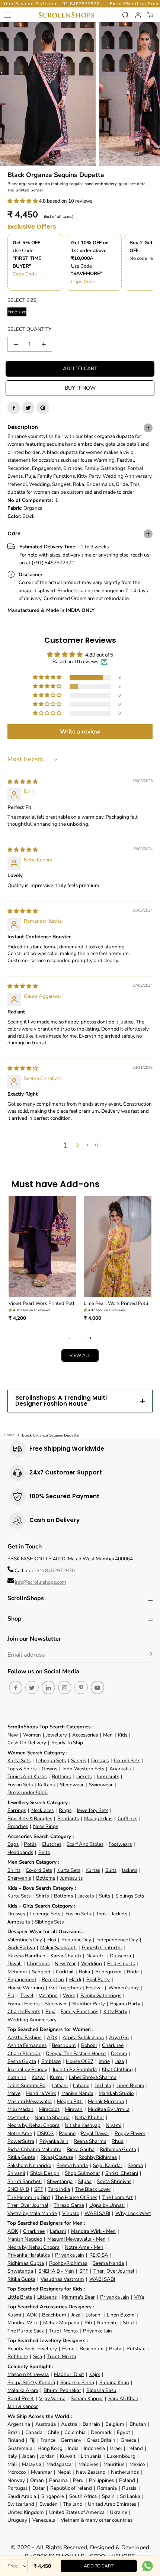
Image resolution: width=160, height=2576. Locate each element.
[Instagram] (65, 1687)
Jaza (119, 2061)
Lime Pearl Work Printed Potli (116, 1303)
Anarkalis (120, 1769)
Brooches (18, 1826)
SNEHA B (18, 2189)
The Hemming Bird (29, 2197)
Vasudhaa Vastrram (62, 2279)
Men (108, 1735)
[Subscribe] (150, 1655)
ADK (52, 2037)
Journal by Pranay (27, 2069)
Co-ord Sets (127, 1761)
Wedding (92, 1964)
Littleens (47, 2297)
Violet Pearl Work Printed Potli (42, 1303)
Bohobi (89, 2045)
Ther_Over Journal (28, 2205)
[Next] (89, 1338)
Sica (38, 2356)
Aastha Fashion (25, 2037)
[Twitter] (28, 408)
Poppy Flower (130, 2133)
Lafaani (60, 2085)
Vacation (48, 1995)
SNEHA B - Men (56, 2271)
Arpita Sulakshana (83, 2037)
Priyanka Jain (54, 2141)
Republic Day (76, 1940)
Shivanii (16, 2173)
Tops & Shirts (22, 1769)
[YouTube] (97, 1687)
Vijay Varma (52, 2398)
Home (9, 1435)
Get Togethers (65, 1988)
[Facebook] (14, 408)
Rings (65, 1810)
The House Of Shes (76, 2197)
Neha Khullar (89, 2117)
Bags (13, 1844)
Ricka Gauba (81, 2149)
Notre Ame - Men (84, 2247)
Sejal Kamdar (108, 2165)
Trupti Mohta (63, 2331)
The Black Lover (93, 2189)
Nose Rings (46, 1826)
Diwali (15, 1964)
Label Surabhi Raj (27, 2085)
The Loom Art (118, 2197)
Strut (129, 2323)
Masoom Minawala (28, 2374)
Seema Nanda (72, 2165)
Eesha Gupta (22, 2061)
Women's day (124, 1988)
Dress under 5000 (28, 1792)
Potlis (30, 1844)
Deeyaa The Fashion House (76, 2053)
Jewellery (57, 1735)
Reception (53, 1979)
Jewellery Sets (92, 1810)
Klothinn (17, 2077)
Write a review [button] (80, 732)
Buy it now (80, 388)
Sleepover (56, 2004)
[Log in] (138, 15)
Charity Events (24, 2011)
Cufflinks (127, 1819)
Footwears (120, 1844)
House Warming (26, 1988)
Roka (84, 1972)
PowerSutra (21, 2141)
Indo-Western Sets (83, 1769)
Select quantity (29, 329)
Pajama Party (125, 2004)
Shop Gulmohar (82, 2173)
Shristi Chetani (122, 2173)
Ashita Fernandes (27, 2045)
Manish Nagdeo (25, 2239)
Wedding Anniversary (32, 2020)
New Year (65, 1964)
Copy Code (25, 274)
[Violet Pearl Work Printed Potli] (43, 1247)
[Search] (125, 15)
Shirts (14, 1870)
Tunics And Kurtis (27, 1777)
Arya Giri (119, 2037)
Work (69, 1995)
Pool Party (98, 1979)
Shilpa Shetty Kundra (31, 2382)
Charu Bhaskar (24, 2053)
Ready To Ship (67, 1743)
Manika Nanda (77, 2093)
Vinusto (71, 2213)
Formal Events (23, 2004)
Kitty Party (115, 2011)
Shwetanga (60, 2181)
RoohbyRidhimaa (98, 2157)
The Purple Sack (26, 2331)
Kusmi (57, 2077)
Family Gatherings (101, 1995)
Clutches (52, 1844)
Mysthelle (18, 2117)
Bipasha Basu (101, 2390)
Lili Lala (103, 2085)
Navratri (95, 1956)
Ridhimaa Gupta (118, 2149)
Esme (68, 2349)
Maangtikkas (98, 1819)
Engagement (22, 1979)
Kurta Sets (19, 1761)
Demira (119, 2053)
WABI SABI (97, 2213)
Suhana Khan (114, 2382)
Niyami (113, 2125)
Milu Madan (20, 2109)
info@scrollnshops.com (41, 1582)
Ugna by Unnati (107, 2205)
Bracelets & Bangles (30, 1819)
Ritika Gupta (21, 2157)
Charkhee (113, 2045)
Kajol (95, 2374)
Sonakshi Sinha (77, 2382)
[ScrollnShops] (66, 15)
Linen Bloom (130, 2085)
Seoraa (135, 2165)
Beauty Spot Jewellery (32, 2349)
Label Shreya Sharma (93, 2077)
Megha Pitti (70, 2101)
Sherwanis (19, 1878)
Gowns (49, 1769)
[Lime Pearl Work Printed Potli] (118, 1247)
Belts (44, 1852)
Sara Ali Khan (123, 2398)
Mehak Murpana (106, 2101)
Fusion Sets (20, 1785)
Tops (101, 1914)
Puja (50, 2011)
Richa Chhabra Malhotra (34, 2149)
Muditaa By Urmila (109, 2109)
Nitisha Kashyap (83, 2125)
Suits (111, 1870)
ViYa (139, 2297)
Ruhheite (107, 2323)
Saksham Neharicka (29, 2165)
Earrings (17, 1810)
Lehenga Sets (51, 1761)
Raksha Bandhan (26, 1956)
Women (32, 1735)
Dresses (100, 1761)
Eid (11, 1995)
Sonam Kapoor (87, 2398)
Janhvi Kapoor (23, 2406)
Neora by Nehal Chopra (33, 2125)
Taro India (59, 2189)
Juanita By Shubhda (75, 2069)
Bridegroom (108, 1972)
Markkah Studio (116, 2093)
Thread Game (69, 2205)
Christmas (38, 1964)
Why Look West (133, 2213)
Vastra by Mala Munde (32, 2213)
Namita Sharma (52, 2117)
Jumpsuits (108, 1777)
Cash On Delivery (27, 1743)
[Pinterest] (43, 408)
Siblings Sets (130, 1896)
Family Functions (79, 2011)
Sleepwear (72, 1785)
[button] (23, 201)
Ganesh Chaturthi (102, 1948)
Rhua (118, 2141)
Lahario (81, 2085)
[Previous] (71, 1338)
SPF (39, 2189)
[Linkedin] (48, 1687)
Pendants (68, 1819)
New (13, 1735)
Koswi (38, 2077)
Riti (88, 2323)
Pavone (67, 2133)
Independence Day (117, 1940)
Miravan (74, 2109)
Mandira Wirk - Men (93, 2231)
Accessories (85, 1735)
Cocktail (65, 1972)
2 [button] (77, 1145)
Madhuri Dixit (69, 2374)
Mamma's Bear (78, 2297)
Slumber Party (89, 2004)
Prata (115, 2349)
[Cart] (150, 15)
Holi (52, 1940)
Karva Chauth (66, 1956)
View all (80, 1355)
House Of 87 (80, 2061)
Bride (133, 1972)
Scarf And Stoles (85, 1844)
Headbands (20, 1852)
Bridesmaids (121, 1964)
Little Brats (20, 2297)
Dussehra (120, 1956)
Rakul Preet (21, 2398)
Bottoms (61, 1777)
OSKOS (45, 2133)
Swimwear (101, 1785)
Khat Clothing (117, 2069)
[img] (23, 782)
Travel (27, 1995)
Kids (123, 1735)
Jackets (84, 1777)
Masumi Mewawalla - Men (76, 2239)
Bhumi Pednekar (62, 2390)
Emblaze (51, 2061)
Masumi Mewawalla (30, 2101)
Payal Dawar (95, 2133)
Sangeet (41, 1972)
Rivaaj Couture (57, 2157)
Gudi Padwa (21, 1948)
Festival (95, 1988)
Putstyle (136, 2349)
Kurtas (93, 1870)
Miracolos (49, 2109)
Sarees (79, 1761)
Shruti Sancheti (25, 2181)
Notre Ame (20, 2133)
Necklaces (42, 1810)
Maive (14, 2093)
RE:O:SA (99, 2255)
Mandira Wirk (41, 2093)
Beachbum (64, 2045)
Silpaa (85, 2181)
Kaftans (46, 1785)
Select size (22, 300)
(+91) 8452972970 (53, 1571)
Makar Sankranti (58, 1948)
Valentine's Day (25, 1940)
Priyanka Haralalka (29, 2255)
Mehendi (17, 1972)
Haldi (75, 1979)
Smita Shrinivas (114, 2181)
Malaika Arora (23, 2390)
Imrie (104, 2061)
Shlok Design (45, 2173)
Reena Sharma (90, 2141)
